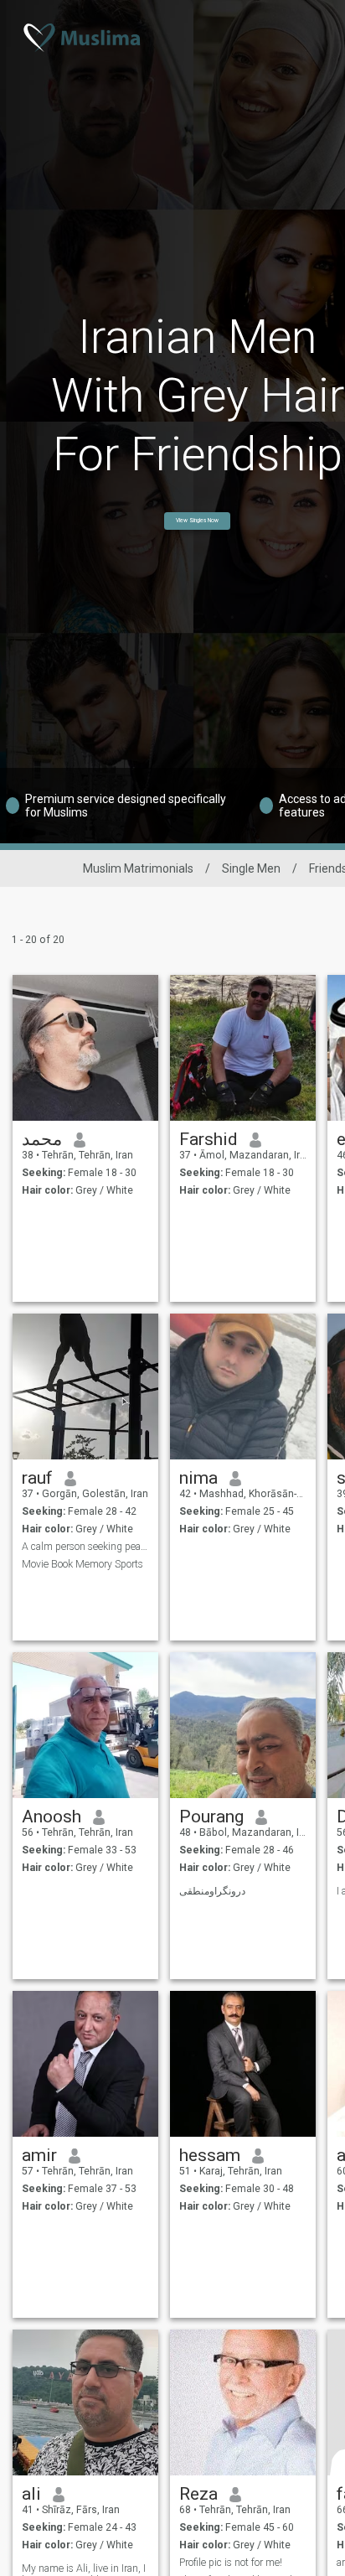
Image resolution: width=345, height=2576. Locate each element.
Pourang (211, 1817)
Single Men (251, 868)
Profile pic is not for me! (231, 2563)
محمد (42, 1139)
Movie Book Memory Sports (82, 1564)
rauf (37, 1478)
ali (31, 2494)
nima (198, 1478)
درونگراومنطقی (212, 1891)
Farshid (209, 1139)
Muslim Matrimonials (138, 868)
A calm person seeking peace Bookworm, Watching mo (86, 1547)
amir (39, 2155)
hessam (210, 2155)
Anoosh (51, 1817)
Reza (198, 2494)
